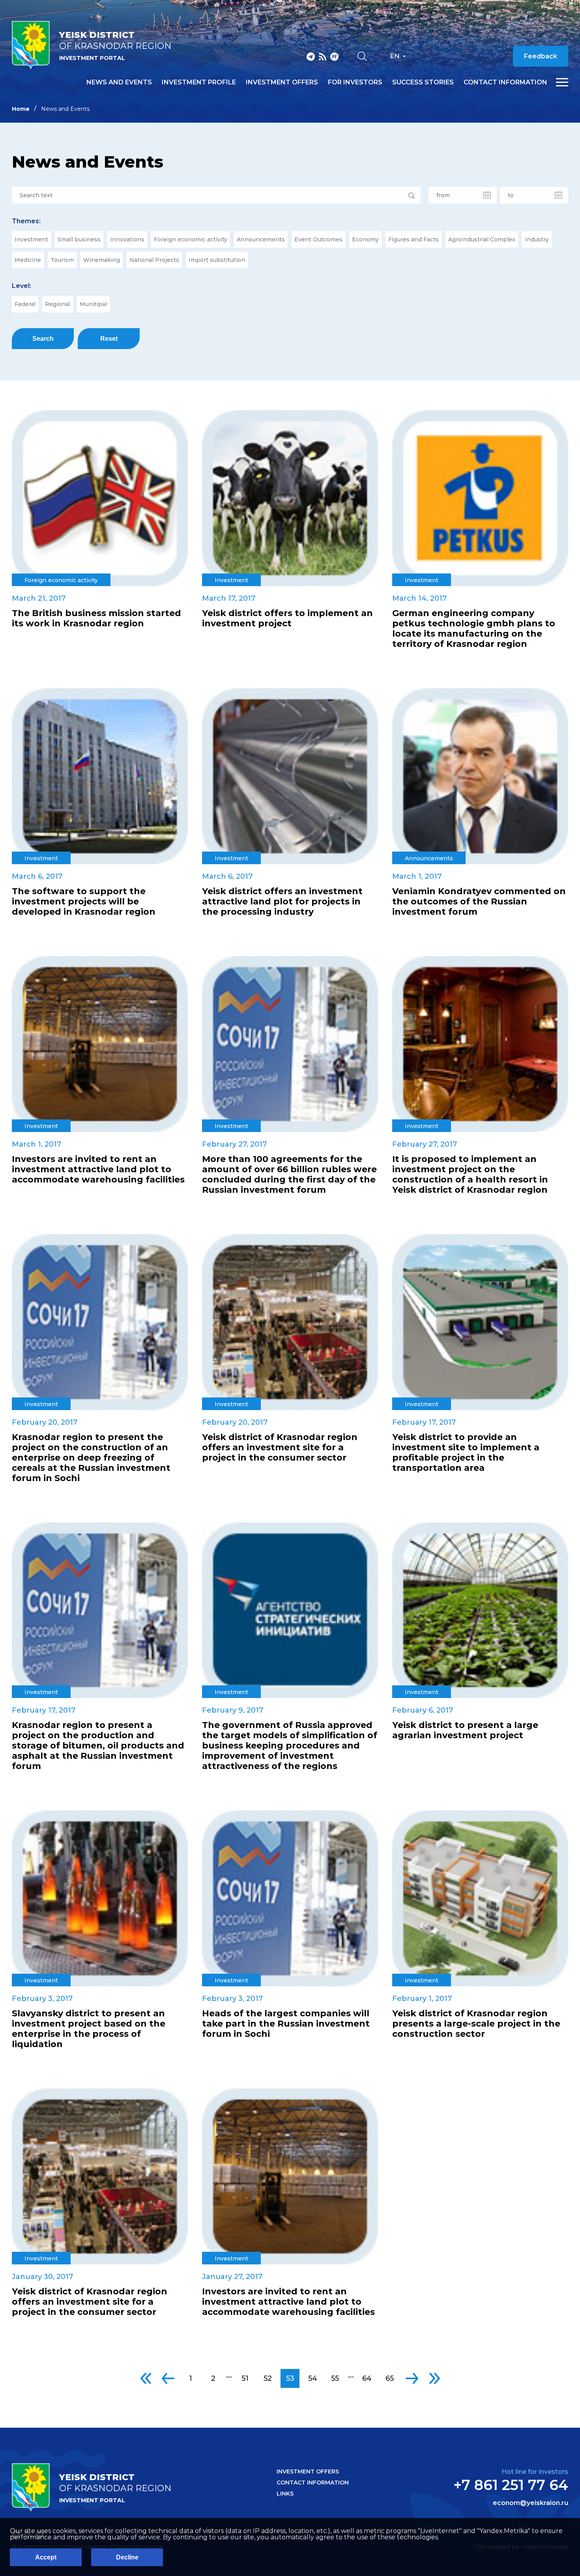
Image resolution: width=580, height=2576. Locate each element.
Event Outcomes (318, 239)
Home (21, 109)
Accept (46, 2557)
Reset (109, 339)
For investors (355, 82)
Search (43, 339)
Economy (365, 239)
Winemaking (102, 260)
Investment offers (282, 82)
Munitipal (93, 304)
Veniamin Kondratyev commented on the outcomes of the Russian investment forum (479, 902)
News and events (119, 82)
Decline (127, 2557)
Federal (25, 304)
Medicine (28, 260)
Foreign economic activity (191, 239)
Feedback (541, 56)
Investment (31, 239)
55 (335, 2378)
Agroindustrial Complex (482, 239)
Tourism (62, 260)
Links (285, 2494)
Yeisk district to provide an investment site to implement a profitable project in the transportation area (466, 1453)
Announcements (261, 239)
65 (390, 2378)
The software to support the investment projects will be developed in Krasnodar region (84, 902)
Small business (79, 239)
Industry (537, 239)
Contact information (505, 82)
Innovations (127, 239)
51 (245, 2378)
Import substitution (217, 260)
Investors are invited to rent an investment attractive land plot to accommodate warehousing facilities (98, 1169)
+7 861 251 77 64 (511, 2485)
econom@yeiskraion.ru (530, 2503)
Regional (58, 304)
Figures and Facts (413, 239)
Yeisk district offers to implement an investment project (287, 618)
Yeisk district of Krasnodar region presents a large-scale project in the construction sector (476, 2024)
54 (313, 2378)
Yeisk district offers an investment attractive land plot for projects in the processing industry (282, 902)
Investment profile (199, 82)
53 (290, 2378)
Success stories (423, 82)
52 (268, 2378)
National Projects (154, 260)
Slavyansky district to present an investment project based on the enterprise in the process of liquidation (89, 2029)
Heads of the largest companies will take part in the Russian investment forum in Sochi (286, 2024)
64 (367, 2378)
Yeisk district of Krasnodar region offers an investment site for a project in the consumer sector (280, 1448)
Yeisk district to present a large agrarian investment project (465, 1730)
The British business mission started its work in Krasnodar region (96, 618)
